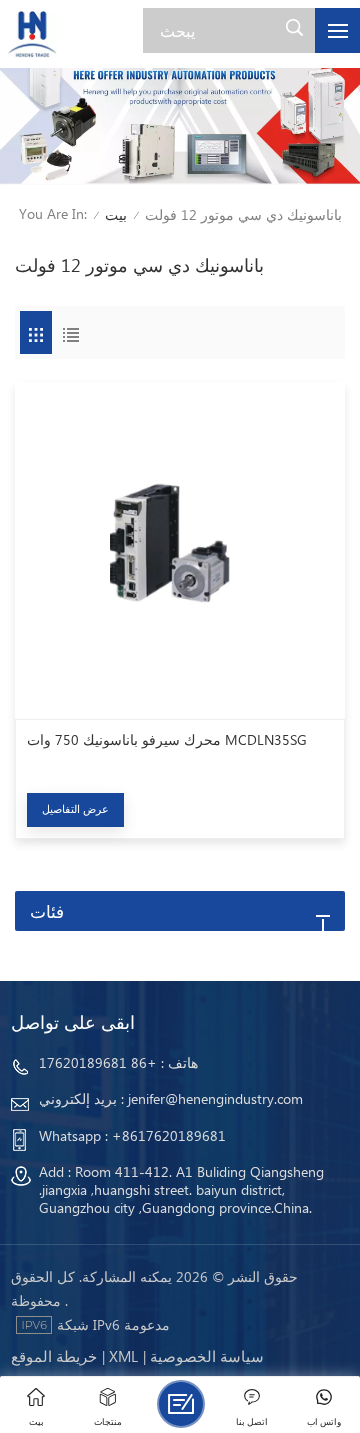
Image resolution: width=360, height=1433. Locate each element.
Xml (123, 1356)
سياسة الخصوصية (207, 1356)
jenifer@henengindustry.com (215, 1098)
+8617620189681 (169, 1135)
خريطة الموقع (54, 1356)
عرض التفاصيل (75, 808)
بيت (116, 214)
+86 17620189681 (98, 1062)
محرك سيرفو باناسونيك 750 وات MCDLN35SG (167, 740)
